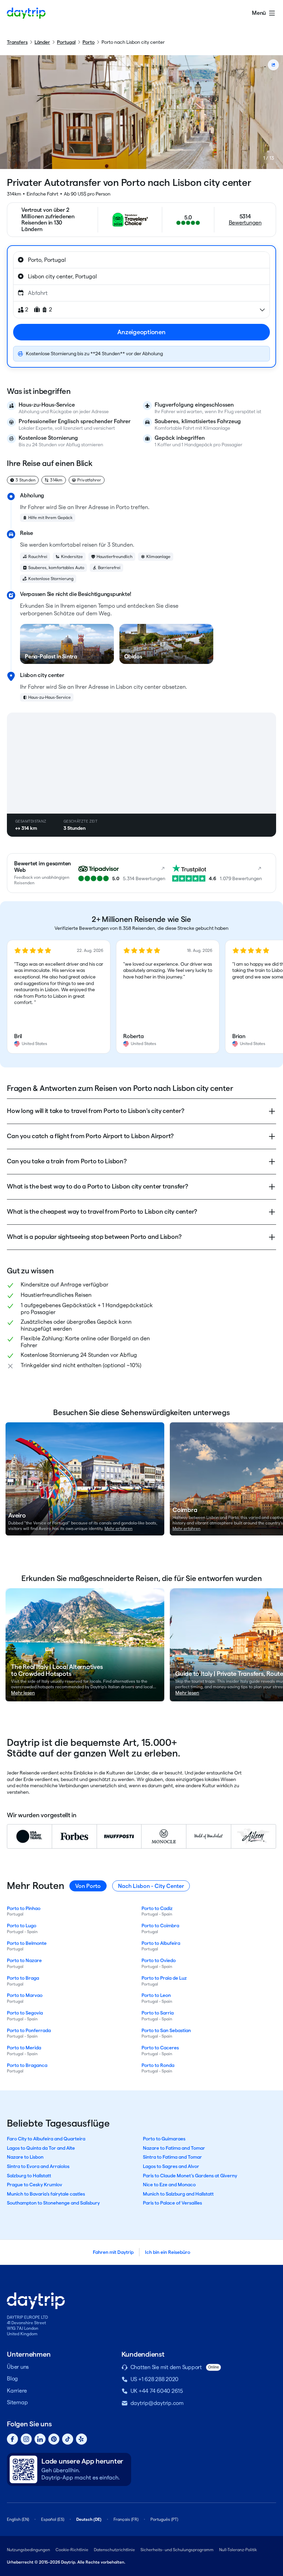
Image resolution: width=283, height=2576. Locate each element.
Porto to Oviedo (159, 1960)
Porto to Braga (23, 1978)
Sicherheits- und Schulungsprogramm (177, 2550)
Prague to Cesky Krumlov (35, 2185)
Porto (89, 42)
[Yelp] (81, 2439)
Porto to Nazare (24, 1960)
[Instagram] (26, 2439)
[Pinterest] (54, 2439)
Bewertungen (245, 223)
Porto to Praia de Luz (164, 1978)
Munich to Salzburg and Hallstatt (178, 2194)
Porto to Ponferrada (29, 2030)
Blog (12, 2379)
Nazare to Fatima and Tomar (174, 2148)
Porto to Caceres (160, 2048)
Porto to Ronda (158, 2065)
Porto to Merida (24, 2048)
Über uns (18, 2367)
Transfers (17, 42)
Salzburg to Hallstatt (29, 2176)
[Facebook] (12, 2439)
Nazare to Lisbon (25, 2157)
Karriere (17, 2391)
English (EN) (18, 2519)
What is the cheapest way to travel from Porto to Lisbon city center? (102, 1211)
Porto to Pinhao (24, 1908)
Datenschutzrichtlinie (114, 2550)
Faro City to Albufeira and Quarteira (46, 2139)
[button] (59, 997)
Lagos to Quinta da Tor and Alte (41, 2148)
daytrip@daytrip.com (157, 2403)
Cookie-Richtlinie (72, 2550)
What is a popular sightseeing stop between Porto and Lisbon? (94, 1237)
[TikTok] (68, 2439)
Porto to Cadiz (157, 1908)
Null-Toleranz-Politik (238, 2550)
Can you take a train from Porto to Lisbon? (67, 1161)
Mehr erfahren (119, 1528)
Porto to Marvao (25, 1995)
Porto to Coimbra (160, 1926)
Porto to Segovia (25, 2013)
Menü (259, 13)
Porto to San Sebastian (166, 2030)
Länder (42, 42)
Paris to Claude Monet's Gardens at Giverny (190, 2176)
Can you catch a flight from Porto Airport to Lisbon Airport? (90, 1136)
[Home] (26, 13)
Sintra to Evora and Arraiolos (38, 2166)
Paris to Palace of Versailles (172, 2203)
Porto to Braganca (27, 2065)
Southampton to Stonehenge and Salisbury (53, 2203)
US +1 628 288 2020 (155, 2379)
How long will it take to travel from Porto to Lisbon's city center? (95, 1111)
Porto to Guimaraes (164, 2139)
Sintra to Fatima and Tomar (172, 2157)
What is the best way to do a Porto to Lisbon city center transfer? (97, 1186)
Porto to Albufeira (161, 1943)
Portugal (66, 42)
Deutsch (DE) (89, 2519)
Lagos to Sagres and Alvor (171, 2166)
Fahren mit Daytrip (113, 2252)
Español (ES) (53, 2519)
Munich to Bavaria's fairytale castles (46, 2194)
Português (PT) (164, 2519)
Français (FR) (126, 2519)
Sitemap (17, 2402)
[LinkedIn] (40, 2439)
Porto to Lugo (22, 1926)
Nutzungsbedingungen (28, 2550)
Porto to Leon (156, 1995)
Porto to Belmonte (27, 1943)
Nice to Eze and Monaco (169, 2185)
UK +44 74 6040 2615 (157, 2391)
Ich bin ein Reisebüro (168, 2252)
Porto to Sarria (158, 2013)
